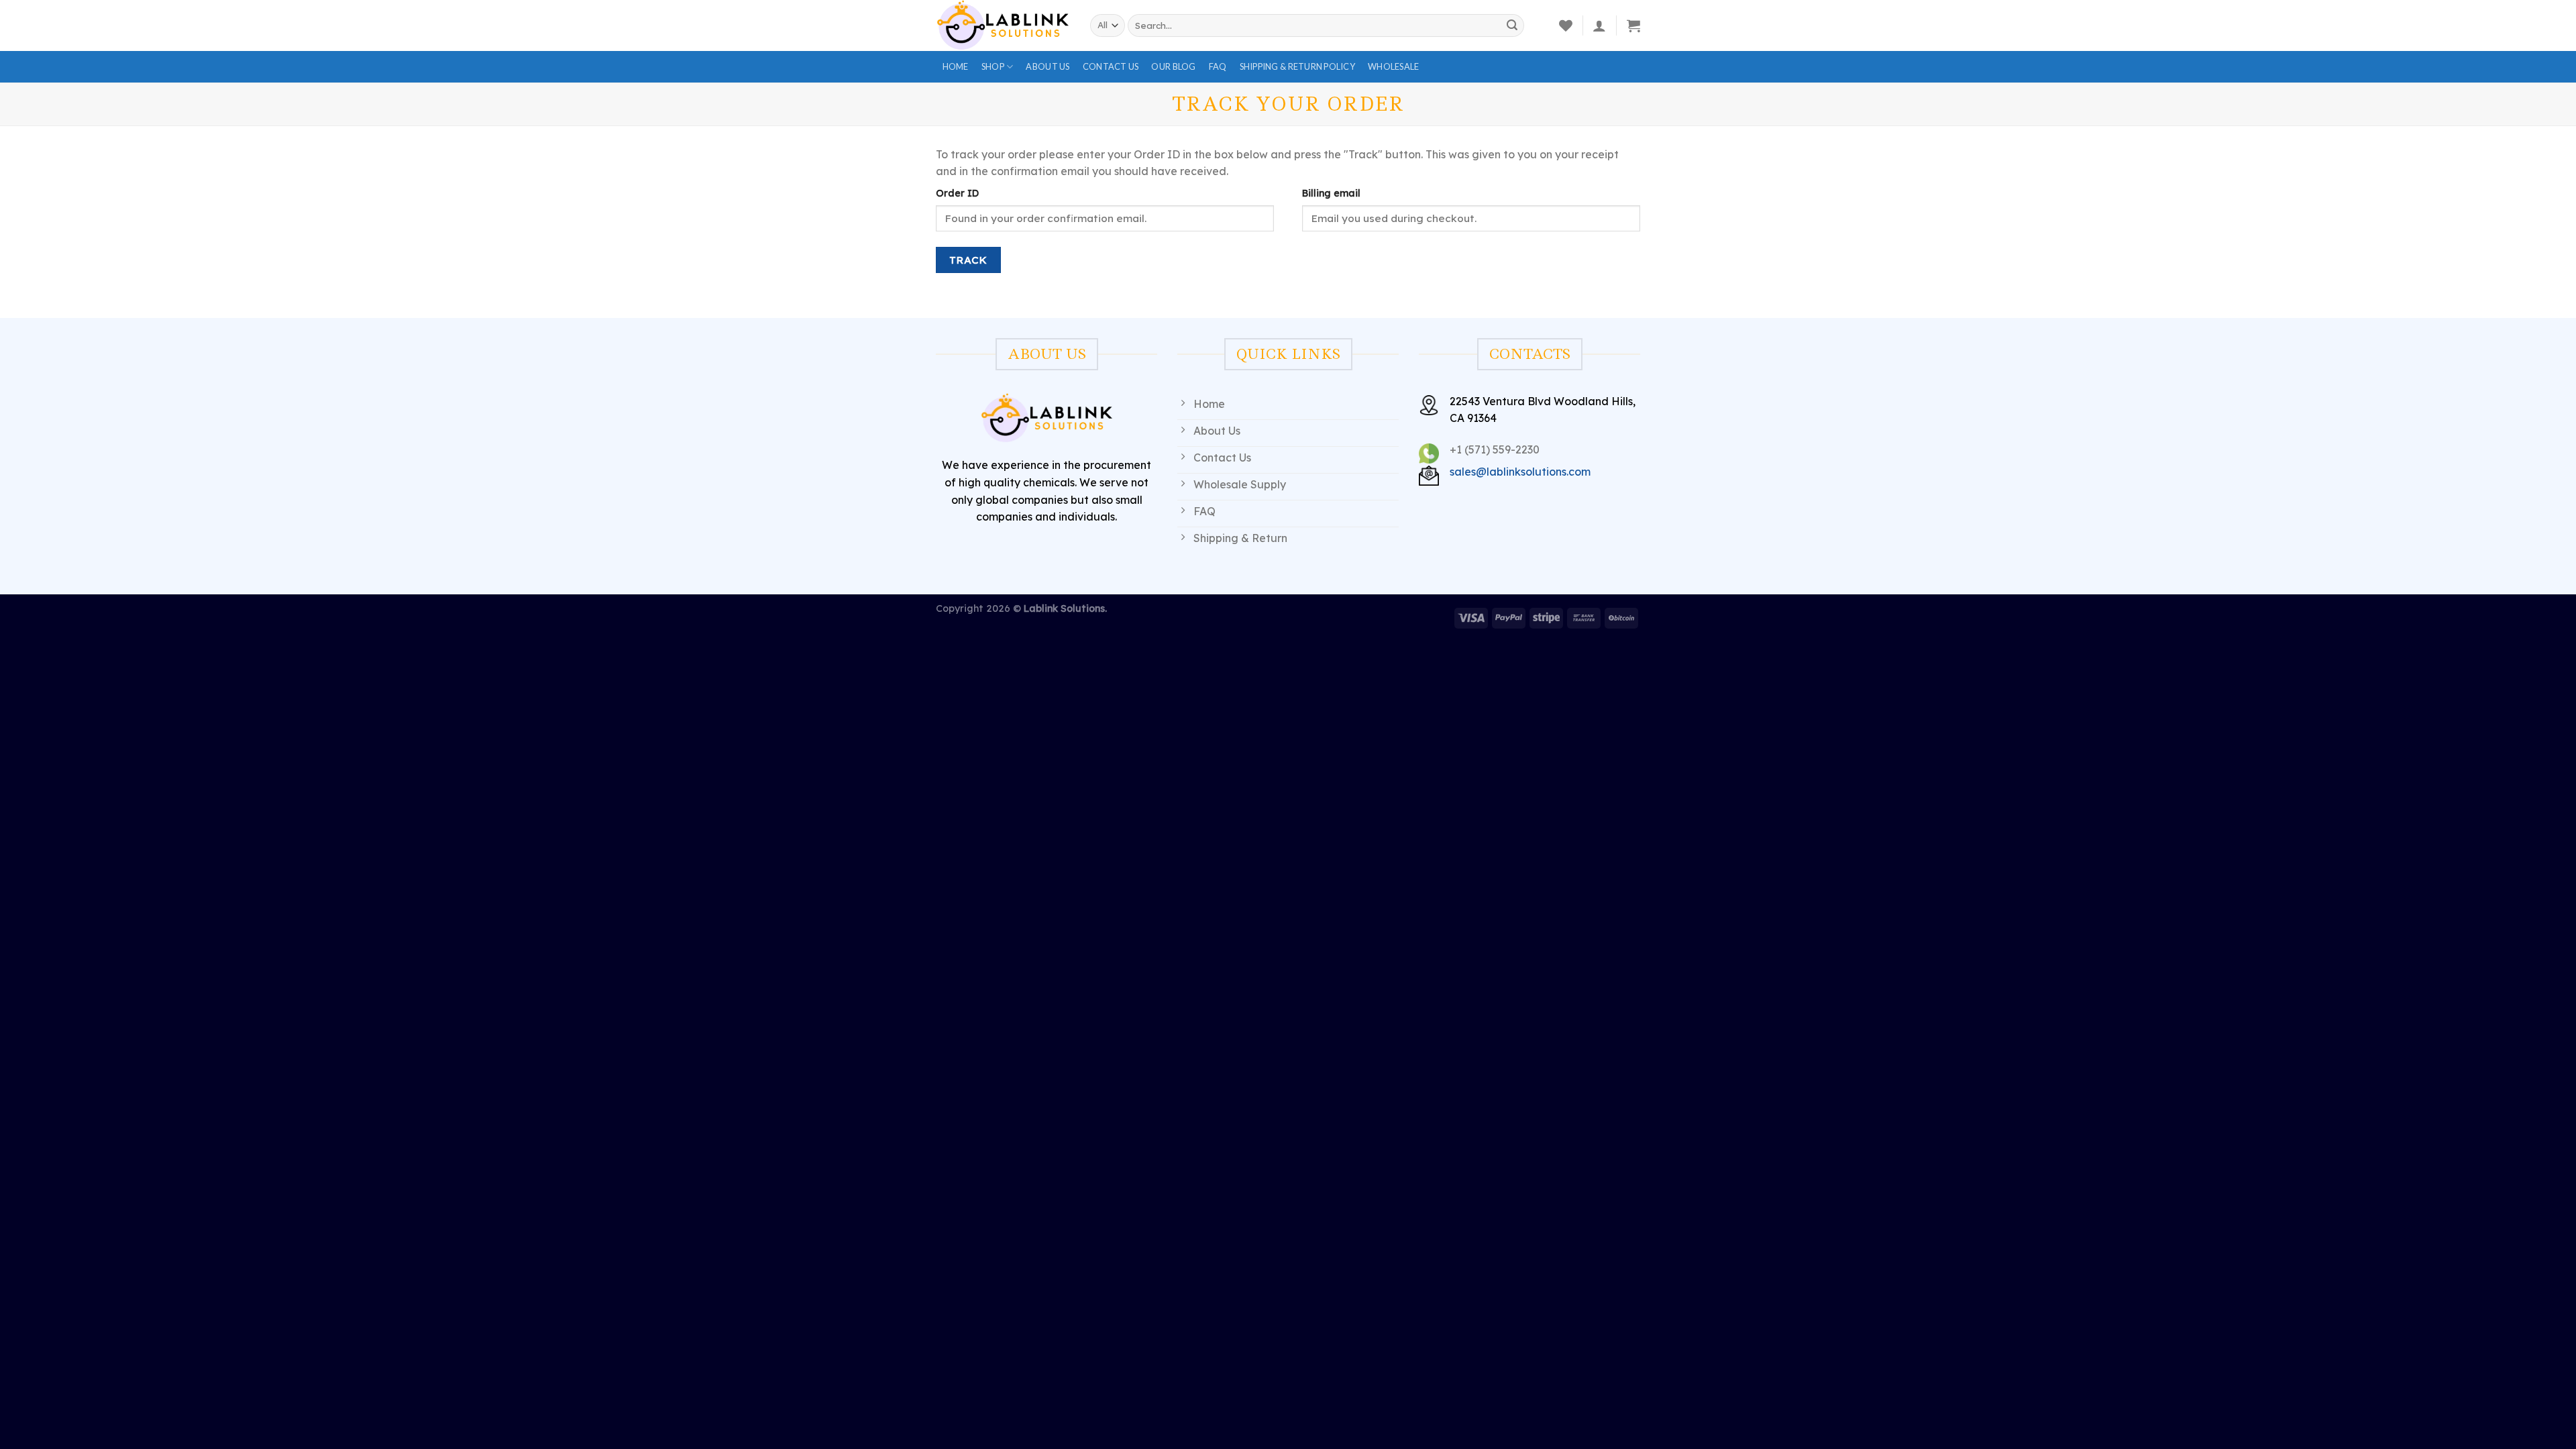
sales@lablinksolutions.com (1520, 472)
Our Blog (1173, 66)
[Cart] (1633, 25)
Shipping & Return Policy (1297, 66)
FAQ (1218, 66)
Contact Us (1111, 66)
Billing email (1331, 193)
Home (956, 66)
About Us (1048, 66)
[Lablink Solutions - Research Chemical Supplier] (1003, 25)
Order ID (957, 193)
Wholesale (1393, 66)
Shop (993, 66)
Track (968, 260)
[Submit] (1512, 25)
